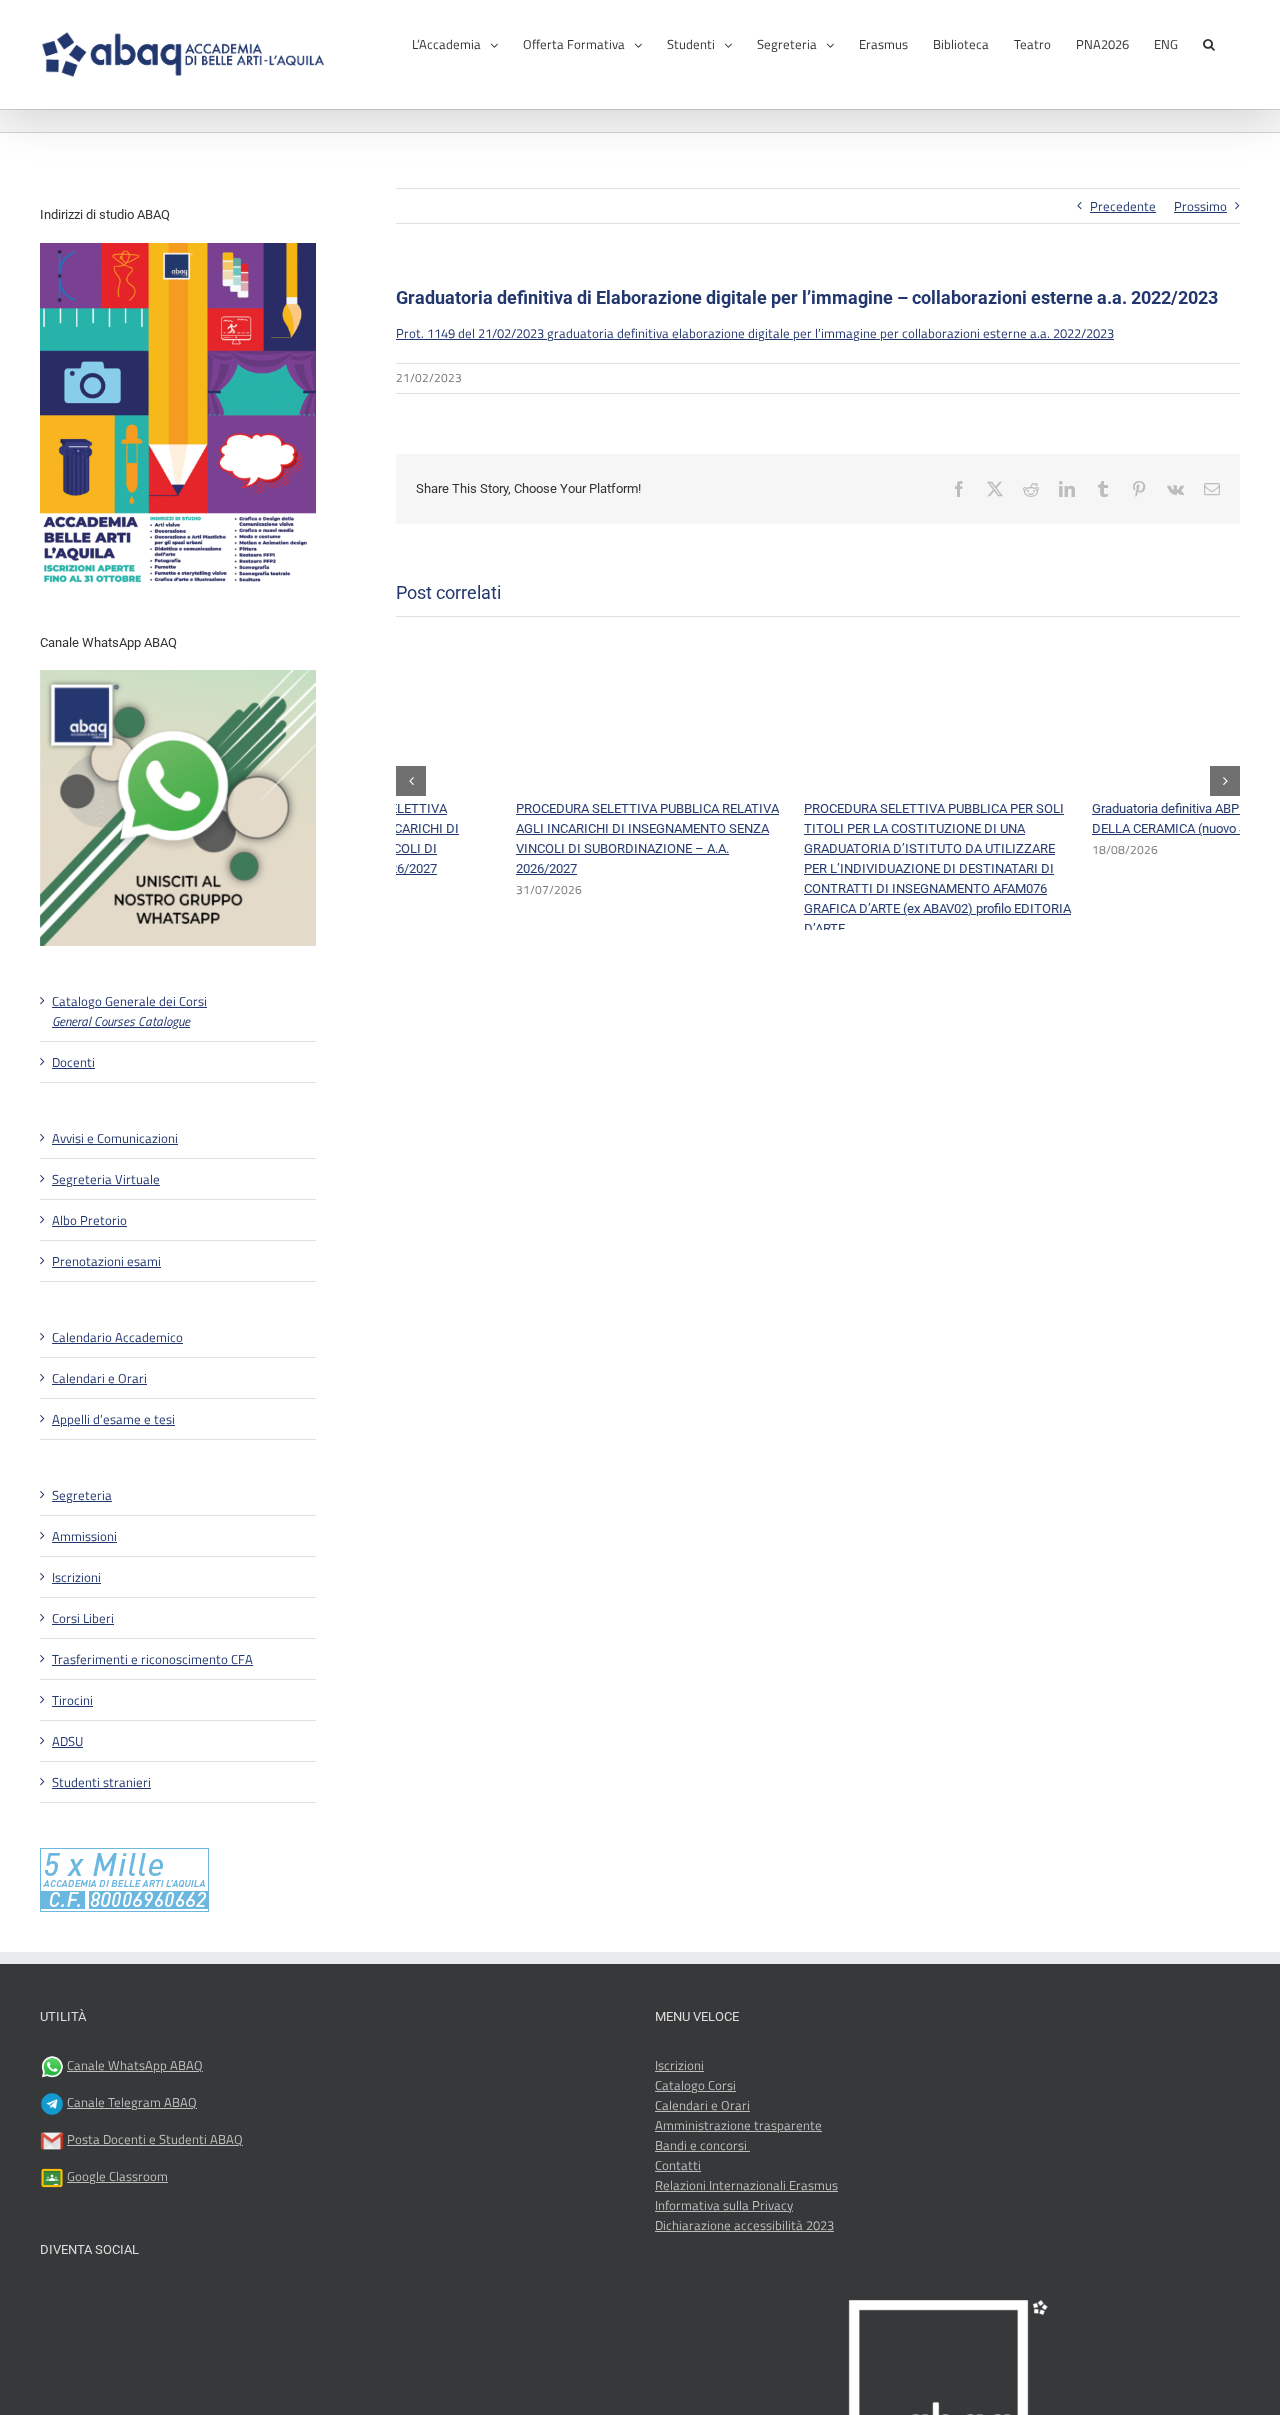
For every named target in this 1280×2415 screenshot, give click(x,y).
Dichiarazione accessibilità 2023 (744, 2225)
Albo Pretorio (89, 1220)
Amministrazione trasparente (738, 2125)
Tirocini (72, 1700)
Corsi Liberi (83, 1618)
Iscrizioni (76, 1577)
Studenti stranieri (101, 1782)
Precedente (1123, 206)
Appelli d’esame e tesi (113, 1419)
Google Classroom (117, 2176)
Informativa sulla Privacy (724, 2205)
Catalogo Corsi (695, 2085)
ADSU (67, 1741)
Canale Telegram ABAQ (132, 2102)
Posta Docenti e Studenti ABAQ (155, 2139)
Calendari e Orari (99, 1378)
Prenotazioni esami (106, 1261)
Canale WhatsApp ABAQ (135, 2065)
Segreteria (82, 1495)
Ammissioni (84, 1536)
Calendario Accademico (117, 1337)
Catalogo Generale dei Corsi (129, 1011)
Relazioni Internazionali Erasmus (746, 2185)
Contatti (678, 2165)
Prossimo (1200, 206)
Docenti (73, 1062)
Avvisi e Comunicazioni (115, 1138)
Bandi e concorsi (702, 2145)
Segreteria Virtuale (106, 1179)
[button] (1209, 43)
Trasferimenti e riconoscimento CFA (152, 1659)
